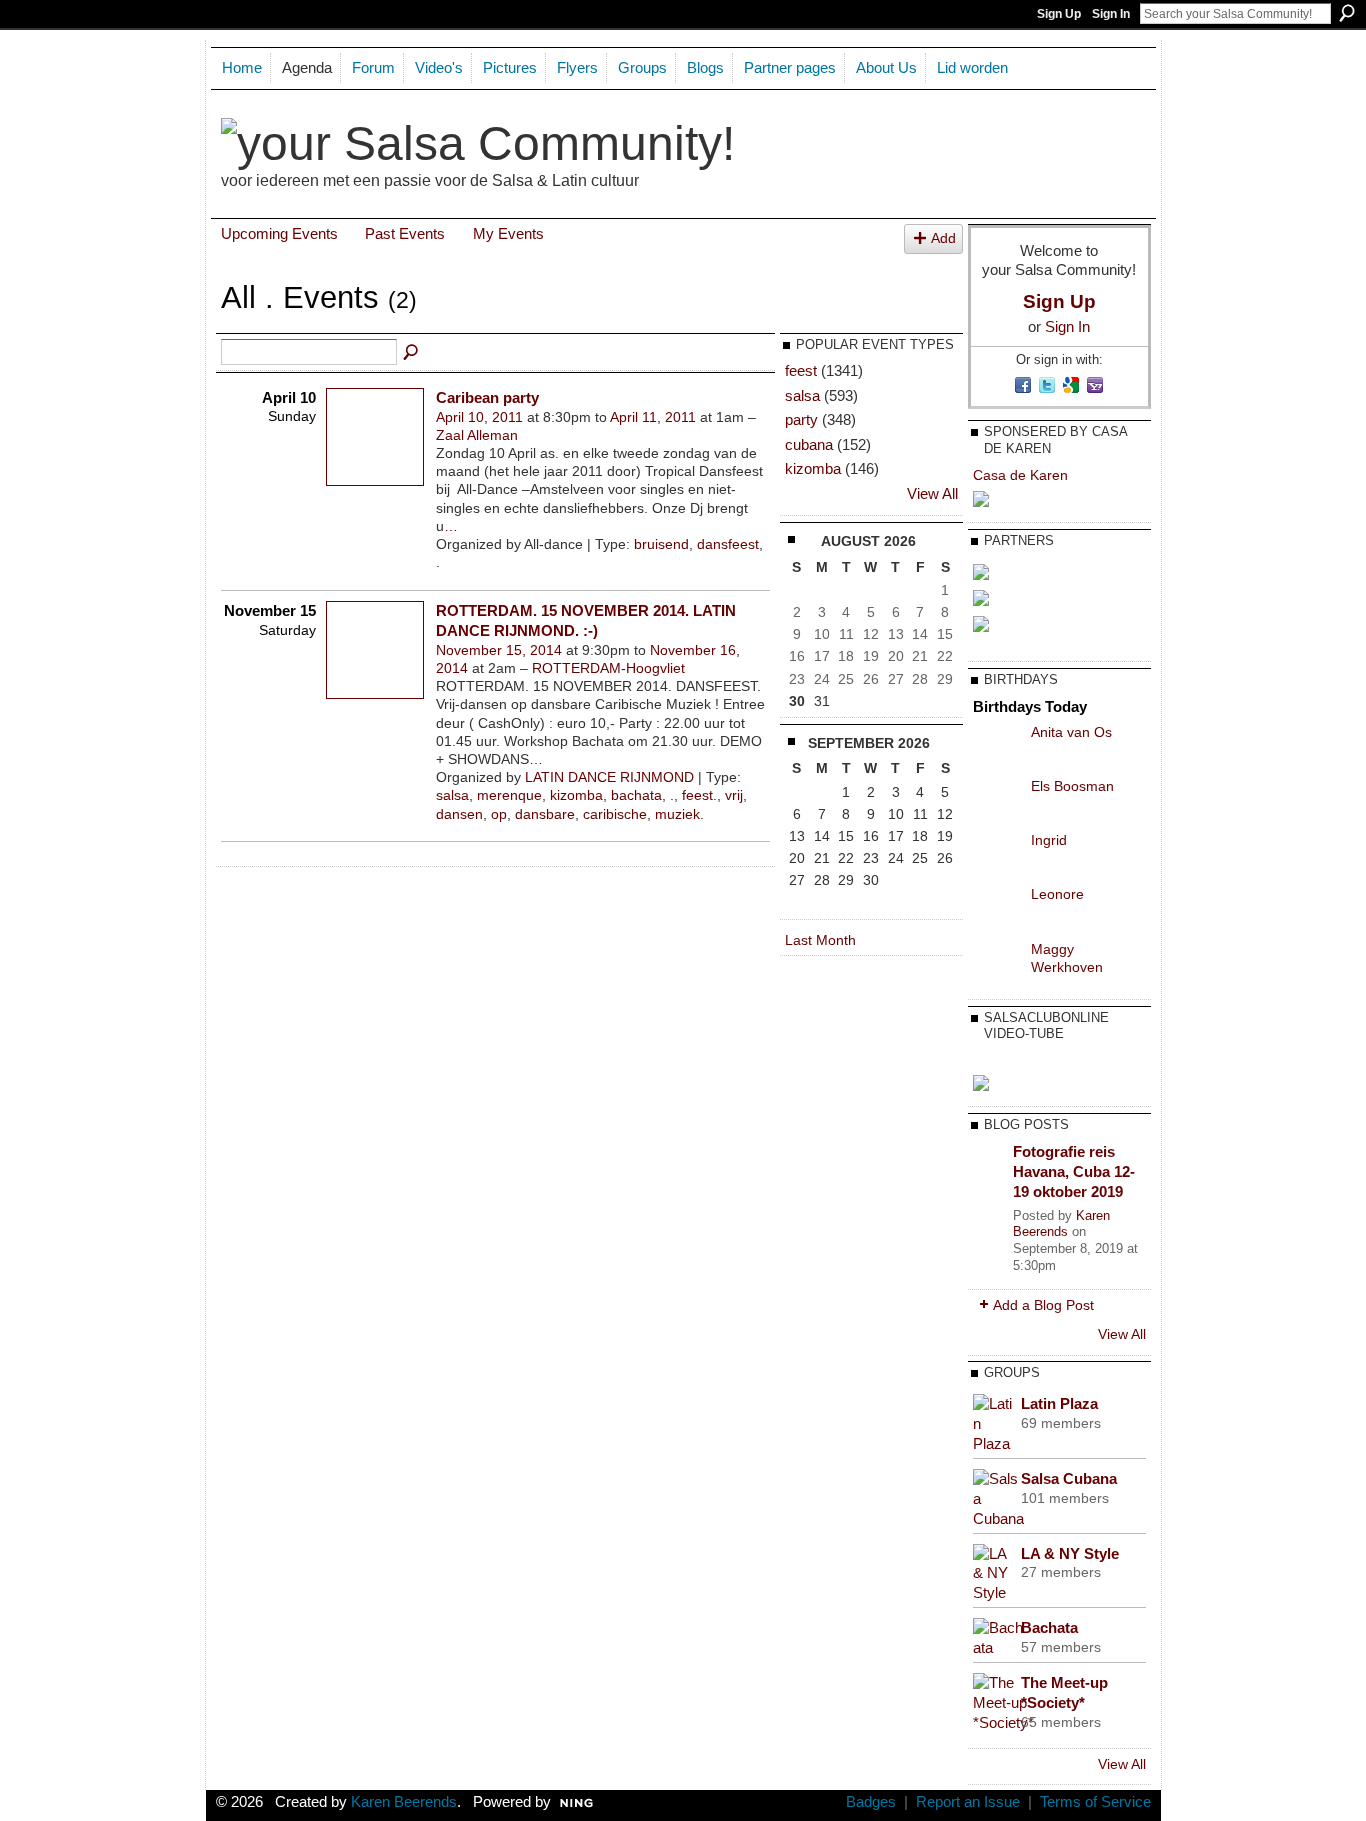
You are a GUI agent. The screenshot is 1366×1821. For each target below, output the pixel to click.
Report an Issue (968, 1802)
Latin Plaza (1059, 1403)
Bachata (1049, 1627)
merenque (509, 795)
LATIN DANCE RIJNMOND (609, 777)
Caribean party (487, 397)
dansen (459, 814)
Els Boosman (1072, 786)
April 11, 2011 (653, 417)
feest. (699, 795)
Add (943, 238)
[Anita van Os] (997, 747)
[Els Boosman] (997, 801)
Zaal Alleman (477, 435)
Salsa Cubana (1069, 1478)
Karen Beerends (1061, 1224)
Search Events (412, 353)
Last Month (820, 940)
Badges (871, 1802)
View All (932, 494)
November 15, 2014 (499, 650)
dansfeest (728, 544)
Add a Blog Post (1043, 1305)
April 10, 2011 (479, 417)
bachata (636, 795)
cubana (809, 444)
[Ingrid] (997, 855)
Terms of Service (1095, 1802)
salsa (452, 795)
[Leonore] (997, 909)
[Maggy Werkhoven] (997, 964)
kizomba (576, 795)
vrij (734, 795)
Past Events (405, 233)
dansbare (545, 814)
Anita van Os (1071, 732)
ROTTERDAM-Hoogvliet (608, 668)
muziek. (679, 814)
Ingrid (1049, 840)
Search (1347, 13)
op (499, 814)
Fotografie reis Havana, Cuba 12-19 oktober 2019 (1074, 1171)
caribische (615, 814)
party (801, 419)
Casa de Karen (1020, 475)
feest (801, 370)
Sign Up (1059, 14)
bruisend (661, 544)
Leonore (1057, 894)
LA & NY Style (1070, 1553)
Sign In (1111, 14)
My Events (508, 233)
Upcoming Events (279, 233)
